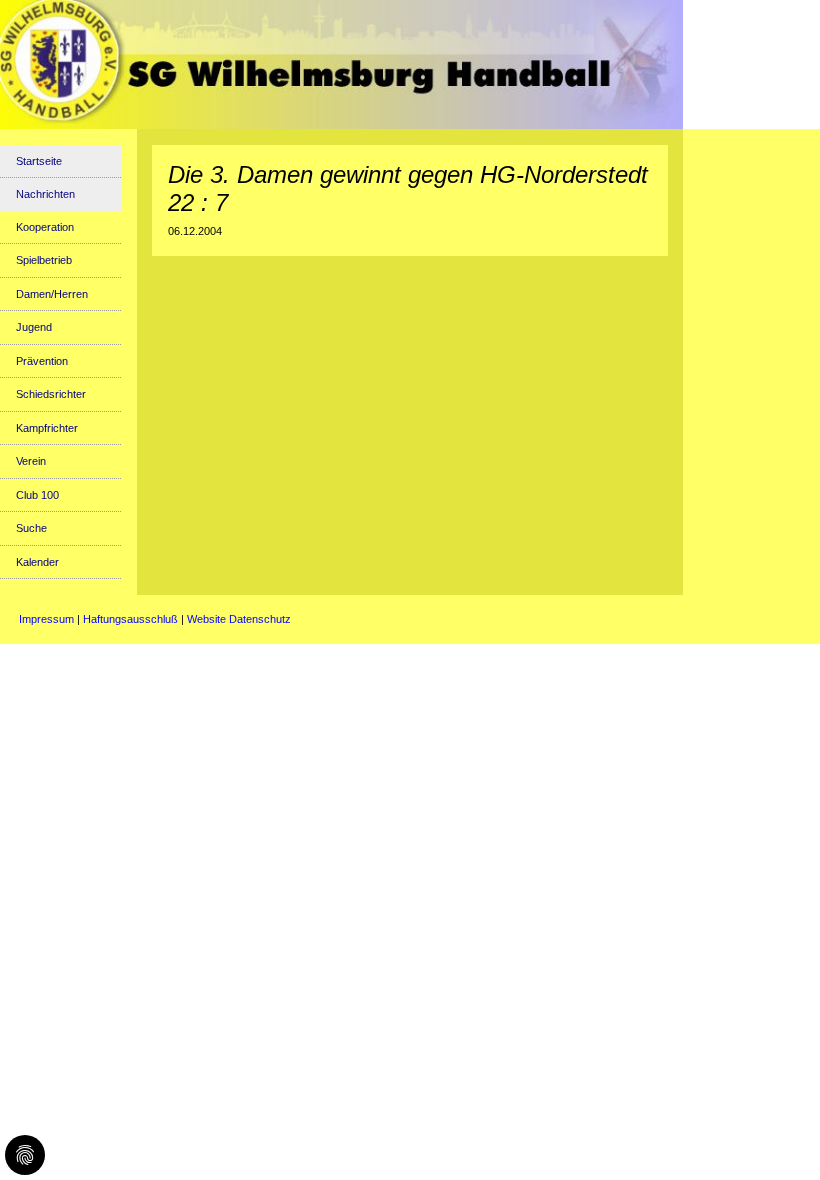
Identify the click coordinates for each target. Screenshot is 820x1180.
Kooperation (45, 227)
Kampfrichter (47, 428)
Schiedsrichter (51, 394)
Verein (31, 461)
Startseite (39, 161)
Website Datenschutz (239, 619)
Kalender (37, 562)
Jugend (34, 327)
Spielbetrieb (44, 260)
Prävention (42, 361)
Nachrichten (45, 194)
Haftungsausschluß (130, 619)
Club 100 (37, 495)
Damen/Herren (52, 294)
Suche (31, 528)
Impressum (46, 619)
